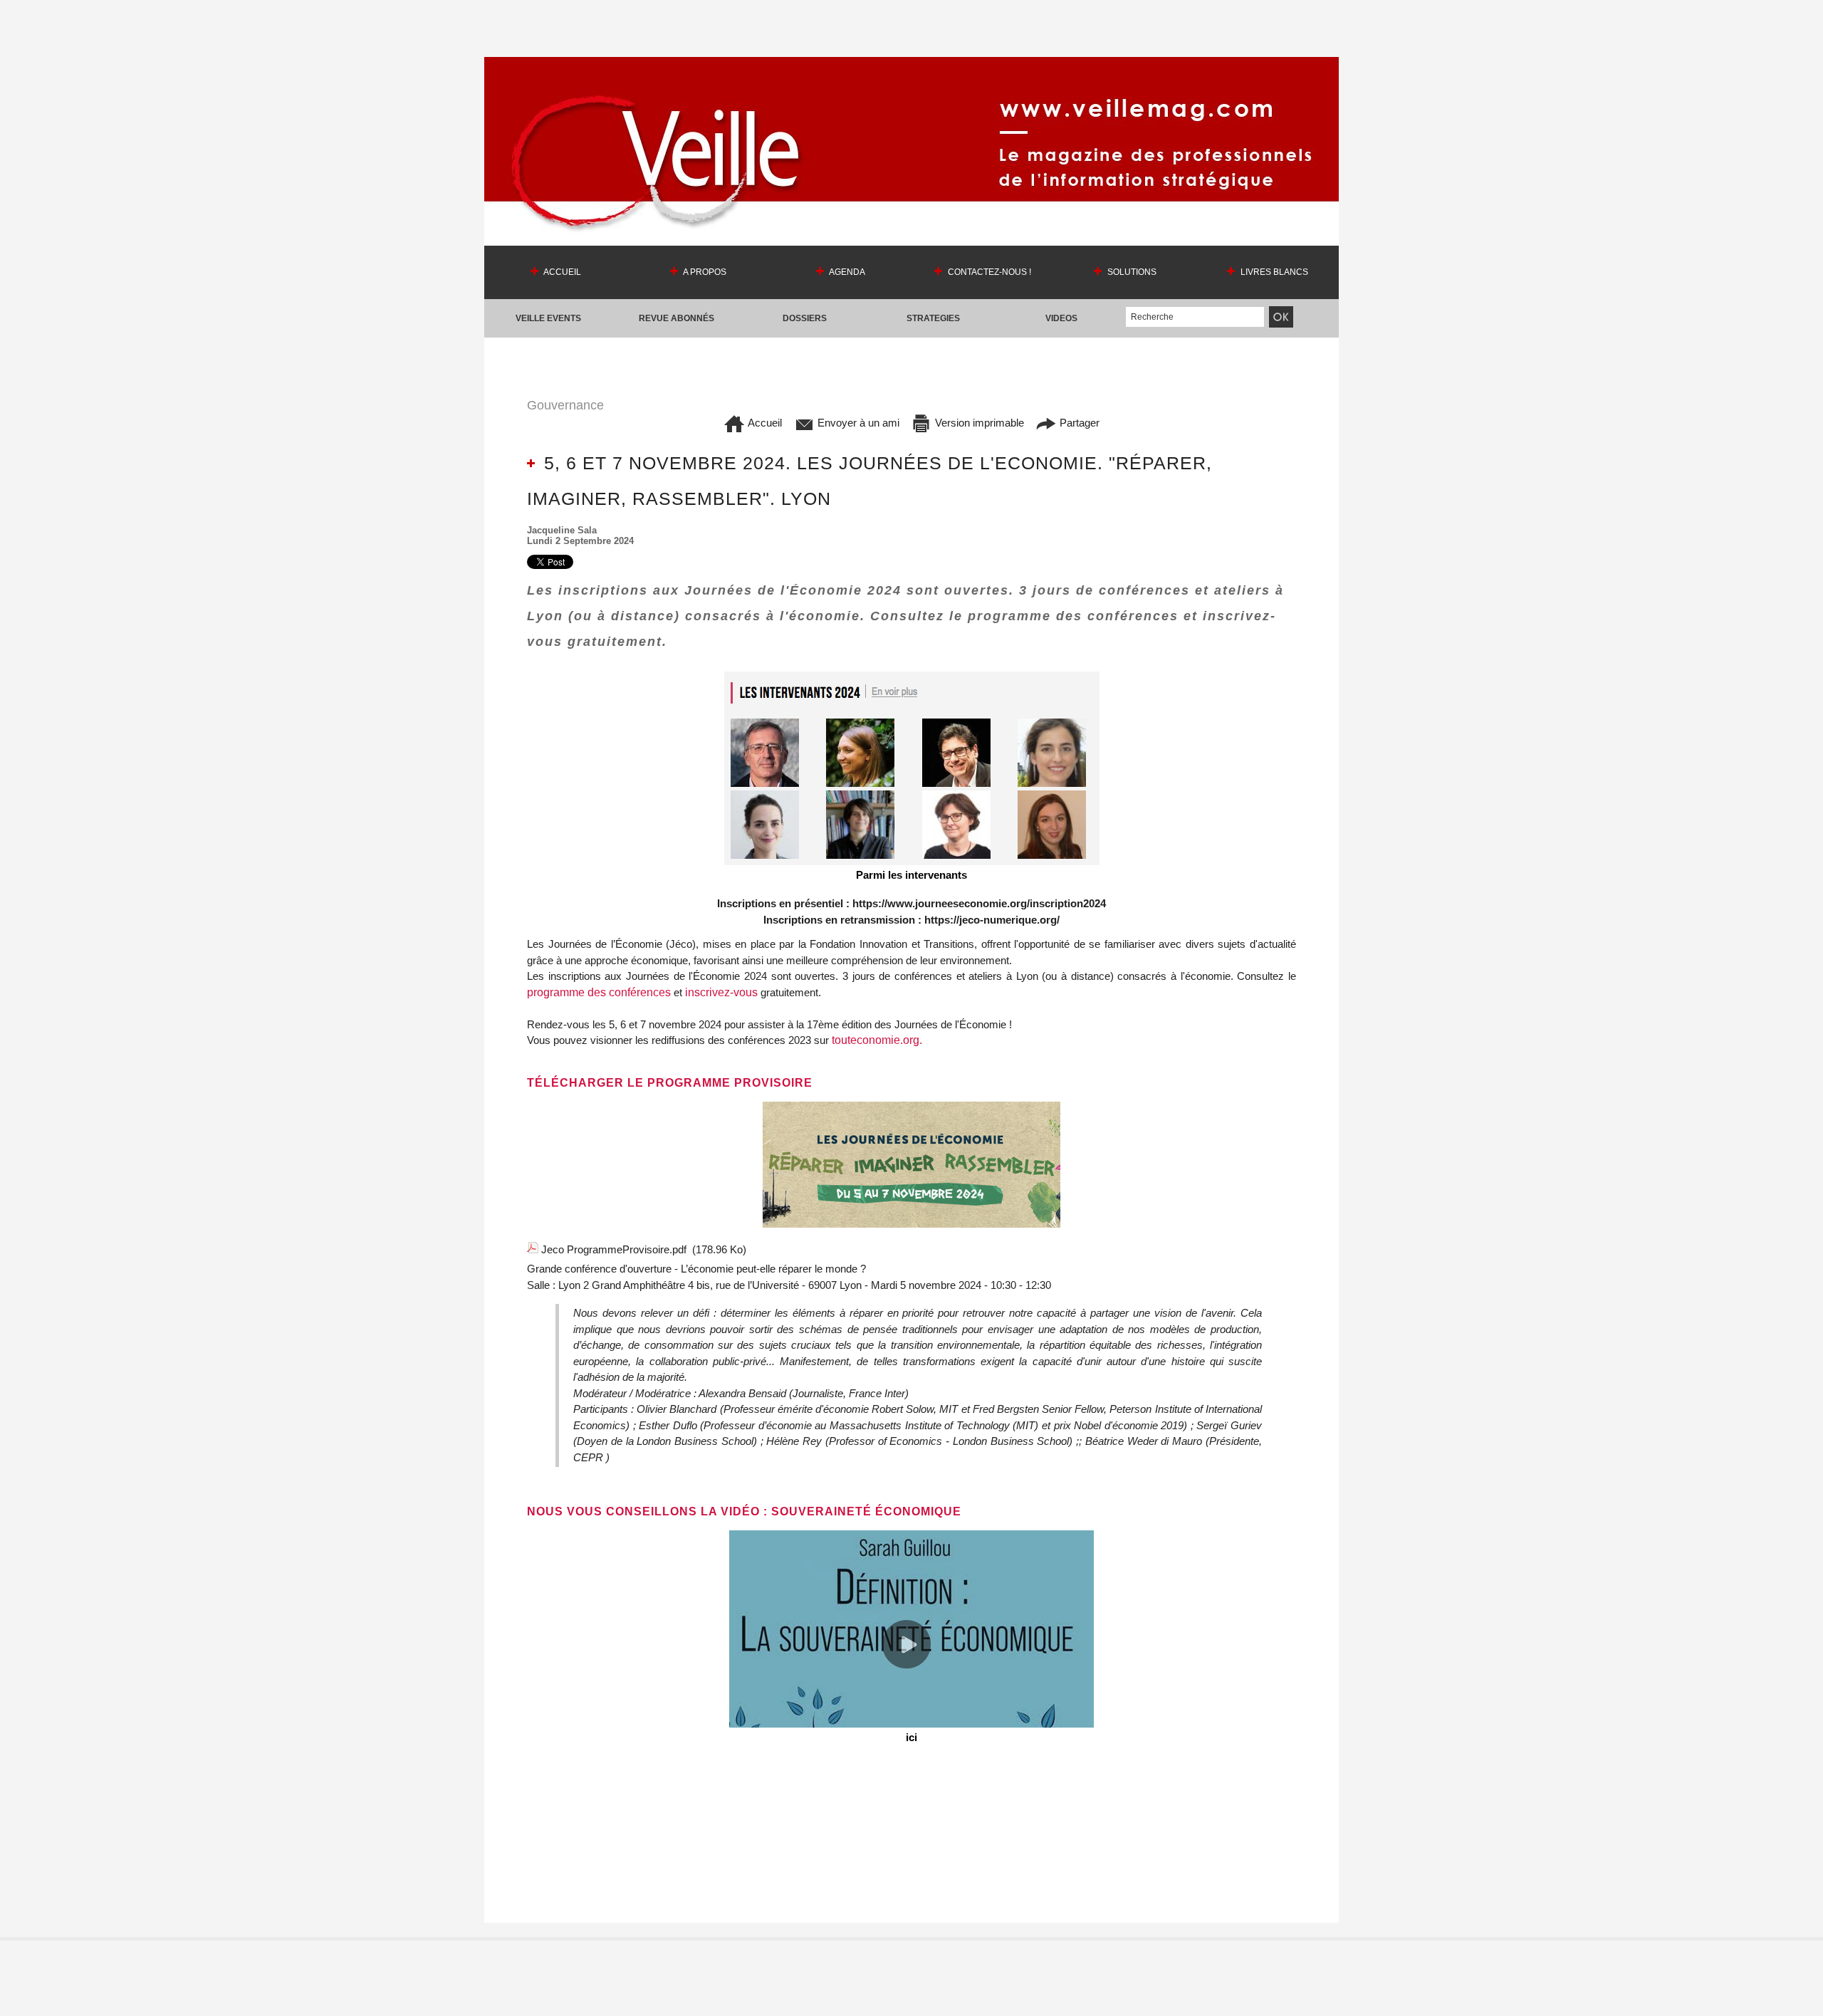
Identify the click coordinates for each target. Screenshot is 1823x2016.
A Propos (704, 272)
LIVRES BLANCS (1273, 272)
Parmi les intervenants (911, 875)
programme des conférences (599, 992)
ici (911, 1737)
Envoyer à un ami (857, 423)
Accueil (561, 272)
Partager (1078, 423)
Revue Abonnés (677, 318)
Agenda (846, 272)
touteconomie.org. (877, 1040)
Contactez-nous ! (988, 272)
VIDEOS (1061, 318)
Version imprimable (978, 423)
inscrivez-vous (721, 992)
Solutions (1131, 272)
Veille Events (548, 318)
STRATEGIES (933, 318)
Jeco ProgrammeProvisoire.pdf (614, 1249)
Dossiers (805, 318)
